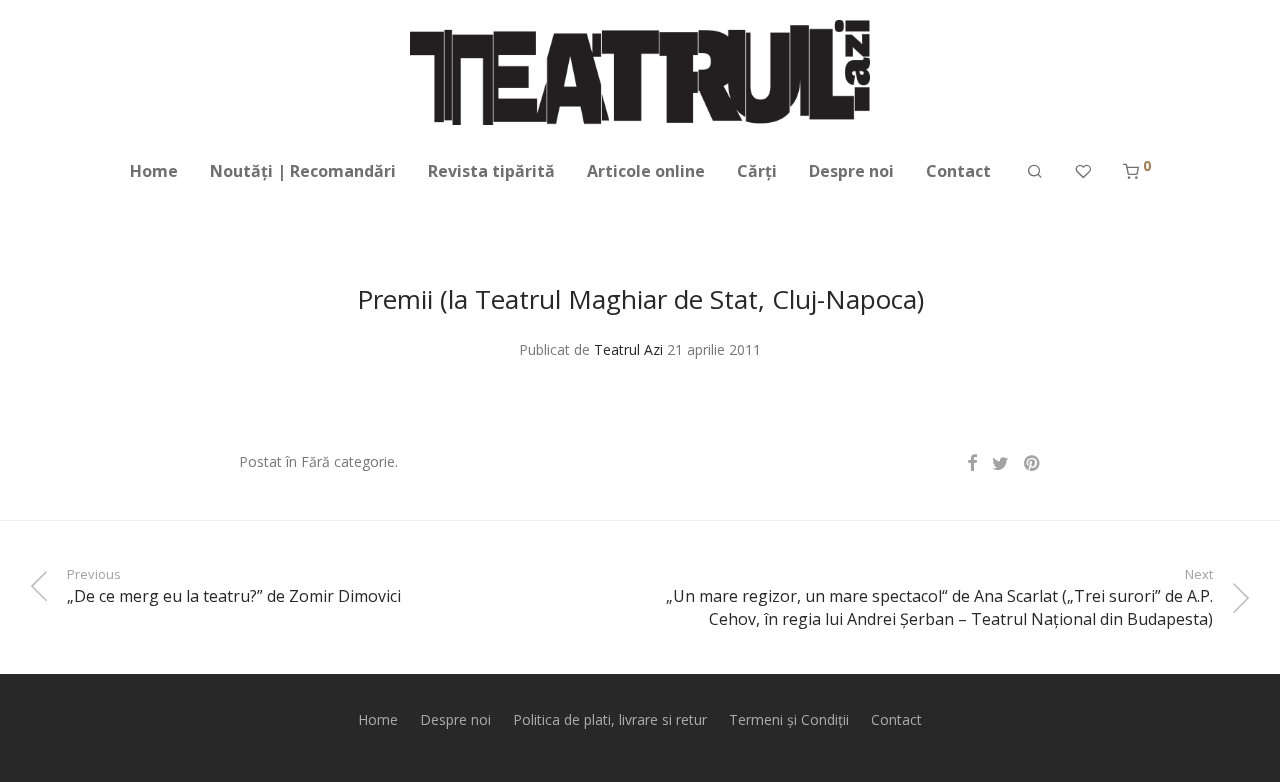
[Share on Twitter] (1000, 463)
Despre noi (851, 171)
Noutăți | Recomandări (303, 171)
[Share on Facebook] (972, 463)
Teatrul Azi (628, 349)
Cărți (757, 171)
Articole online (646, 171)
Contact (958, 171)
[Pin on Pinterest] (1033, 463)
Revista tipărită (491, 171)
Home (154, 171)
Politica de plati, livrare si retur (610, 719)
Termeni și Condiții (789, 719)
